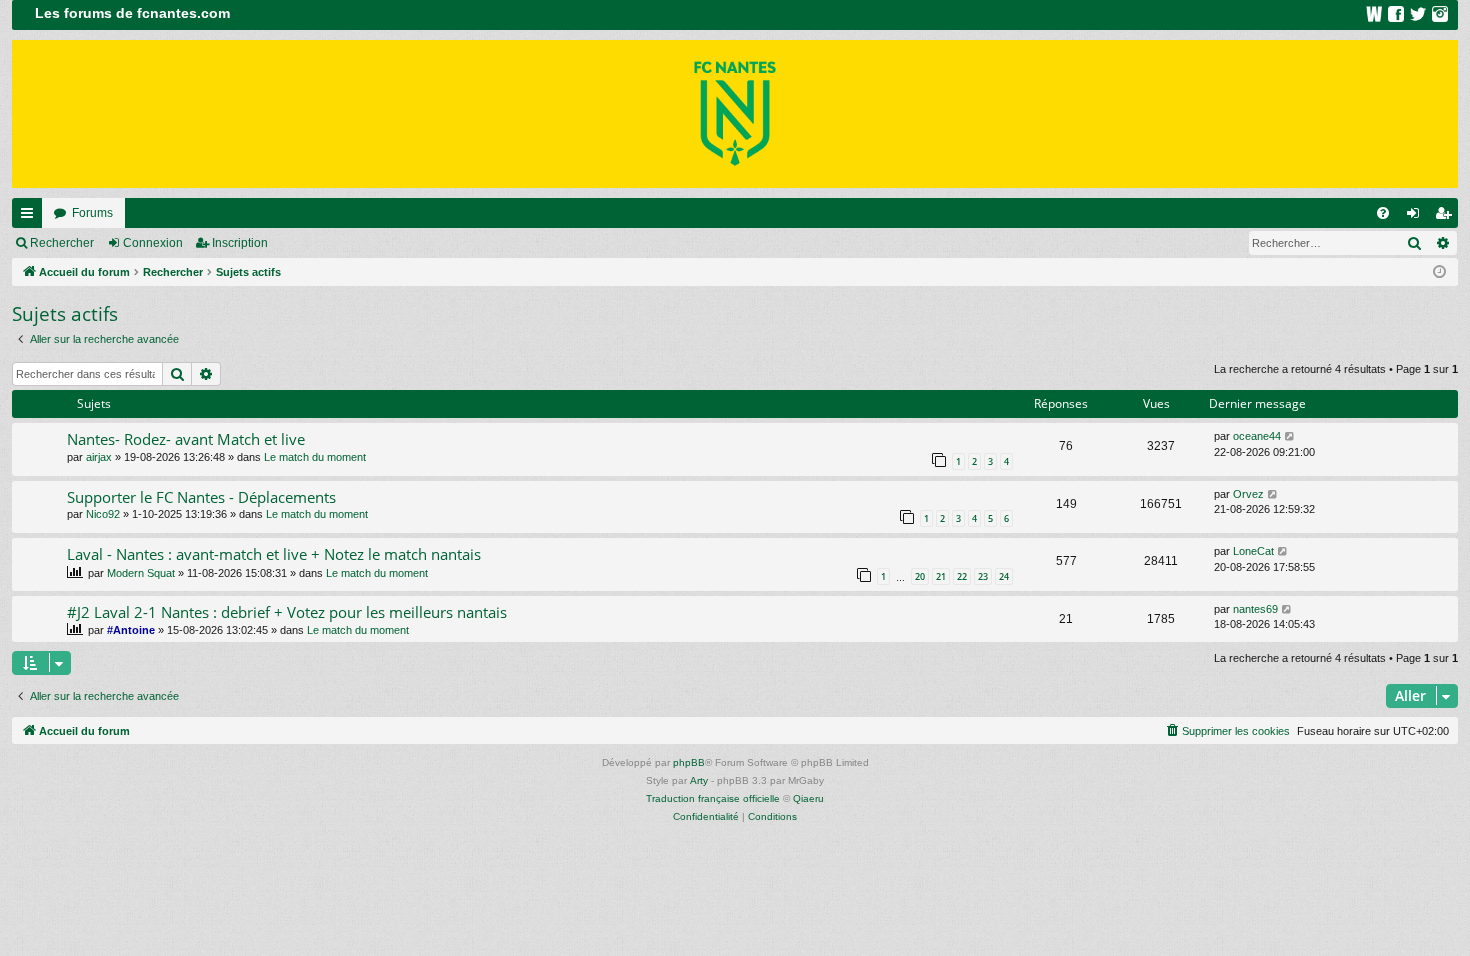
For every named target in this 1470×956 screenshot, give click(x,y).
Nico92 (103, 514)
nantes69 (1255, 609)
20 (920, 576)
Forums (92, 213)
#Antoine (131, 630)
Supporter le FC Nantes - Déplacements (201, 497)
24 (1004, 576)
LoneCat (1253, 551)
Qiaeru (808, 798)
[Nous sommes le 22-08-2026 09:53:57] (1439, 272)
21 (941, 576)
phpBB (689, 762)
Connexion (153, 243)
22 (962, 576)
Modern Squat (141, 573)
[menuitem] (1383, 213)
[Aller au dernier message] (1290, 436)
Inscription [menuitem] (1447, 217)
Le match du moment (315, 457)
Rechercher (62, 243)
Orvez (1248, 494)
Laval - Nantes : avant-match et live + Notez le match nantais (274, 554)
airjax (99, 457)
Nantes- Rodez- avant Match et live (186, 439)
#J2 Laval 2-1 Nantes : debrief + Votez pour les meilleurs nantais (287, 612)
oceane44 (1257, 436)
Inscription (240, 243)
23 (983, 576)
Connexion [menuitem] (1417, 217)
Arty (699, 780)
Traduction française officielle (713, 798)
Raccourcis (31, 217)
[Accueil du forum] (735, 114)
